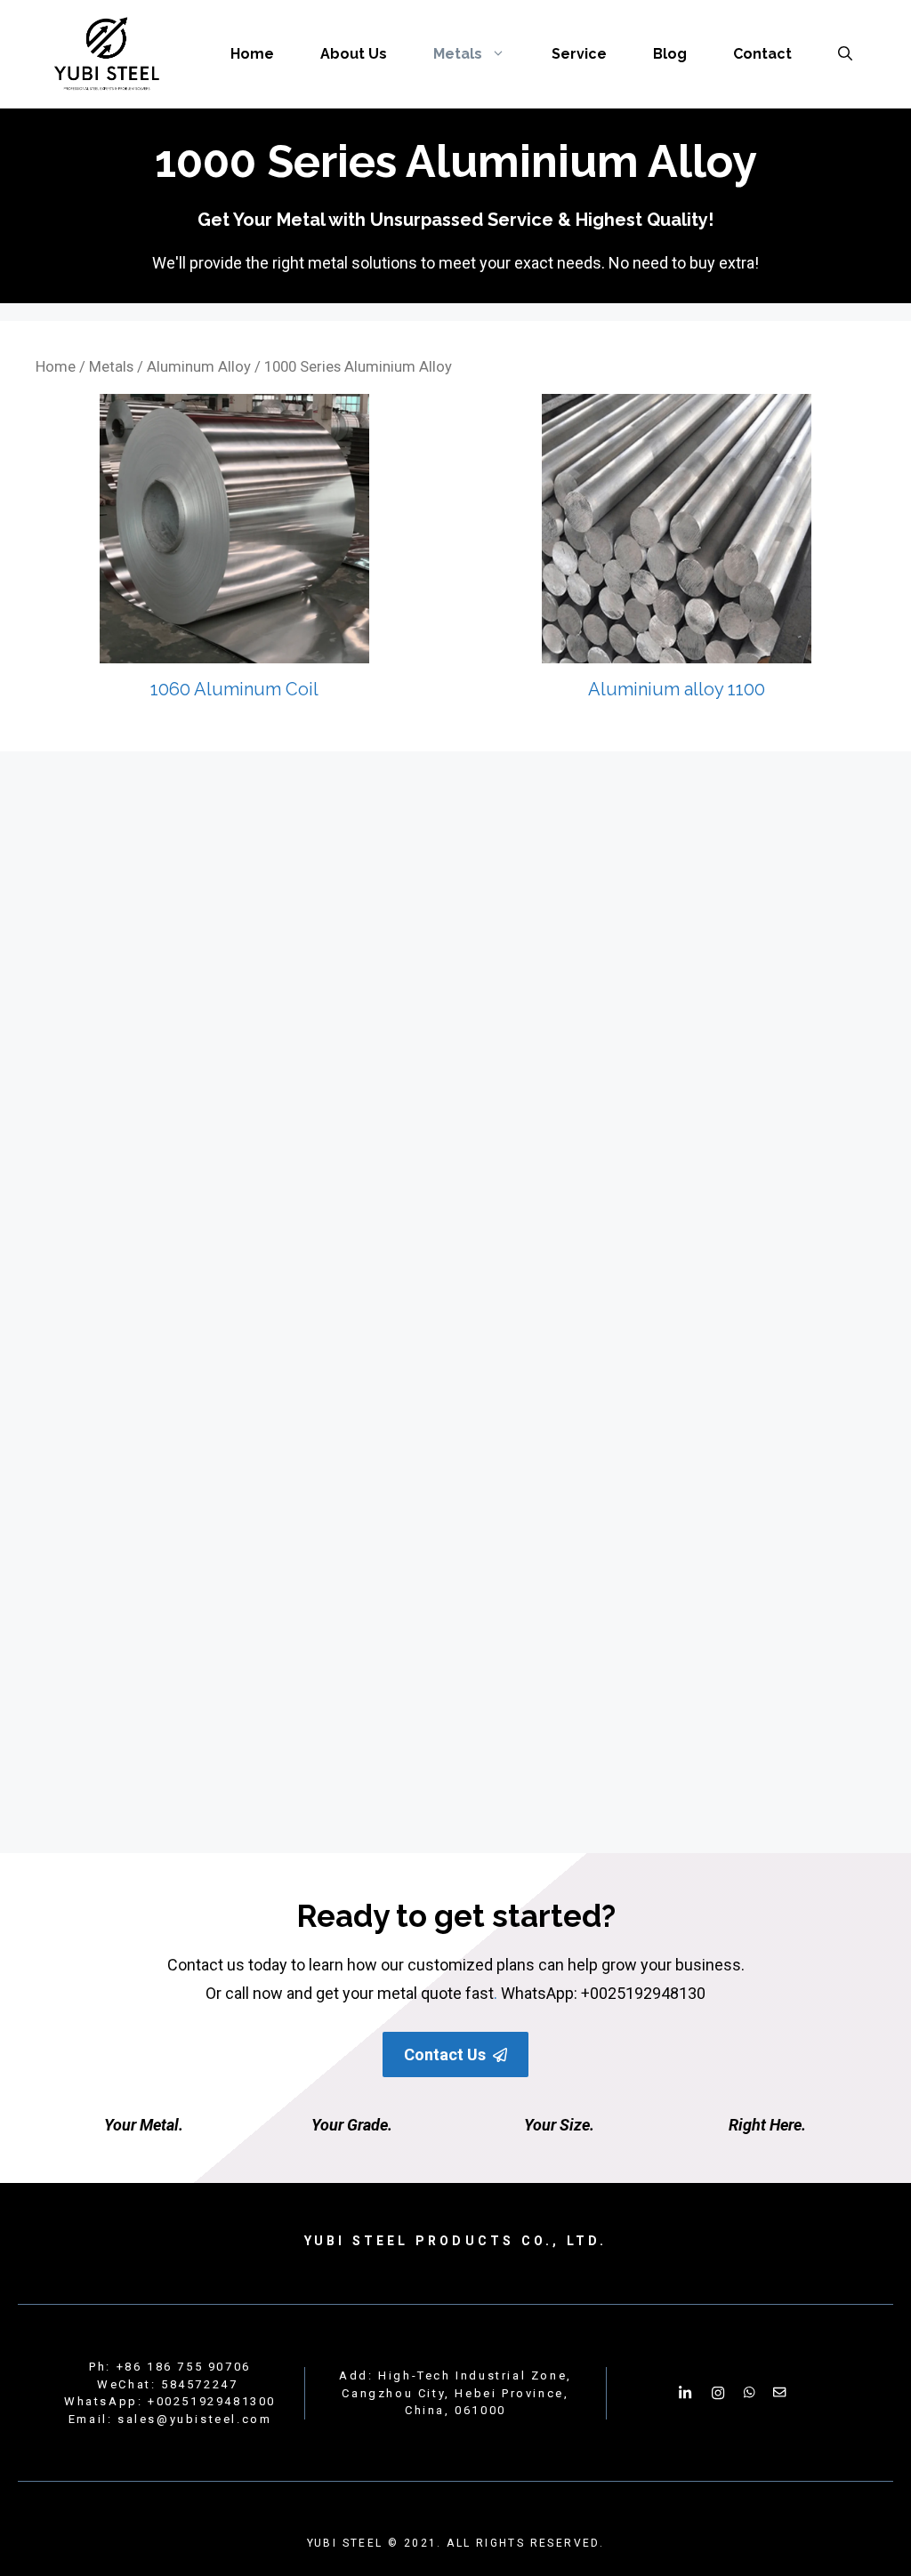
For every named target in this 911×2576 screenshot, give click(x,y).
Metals (458, 54)
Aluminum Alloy (199, 367)
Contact (762, 54)
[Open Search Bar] (845, 54)
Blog (670, 54)
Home (252, 54)
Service (579, 54)
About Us (354, 54)
